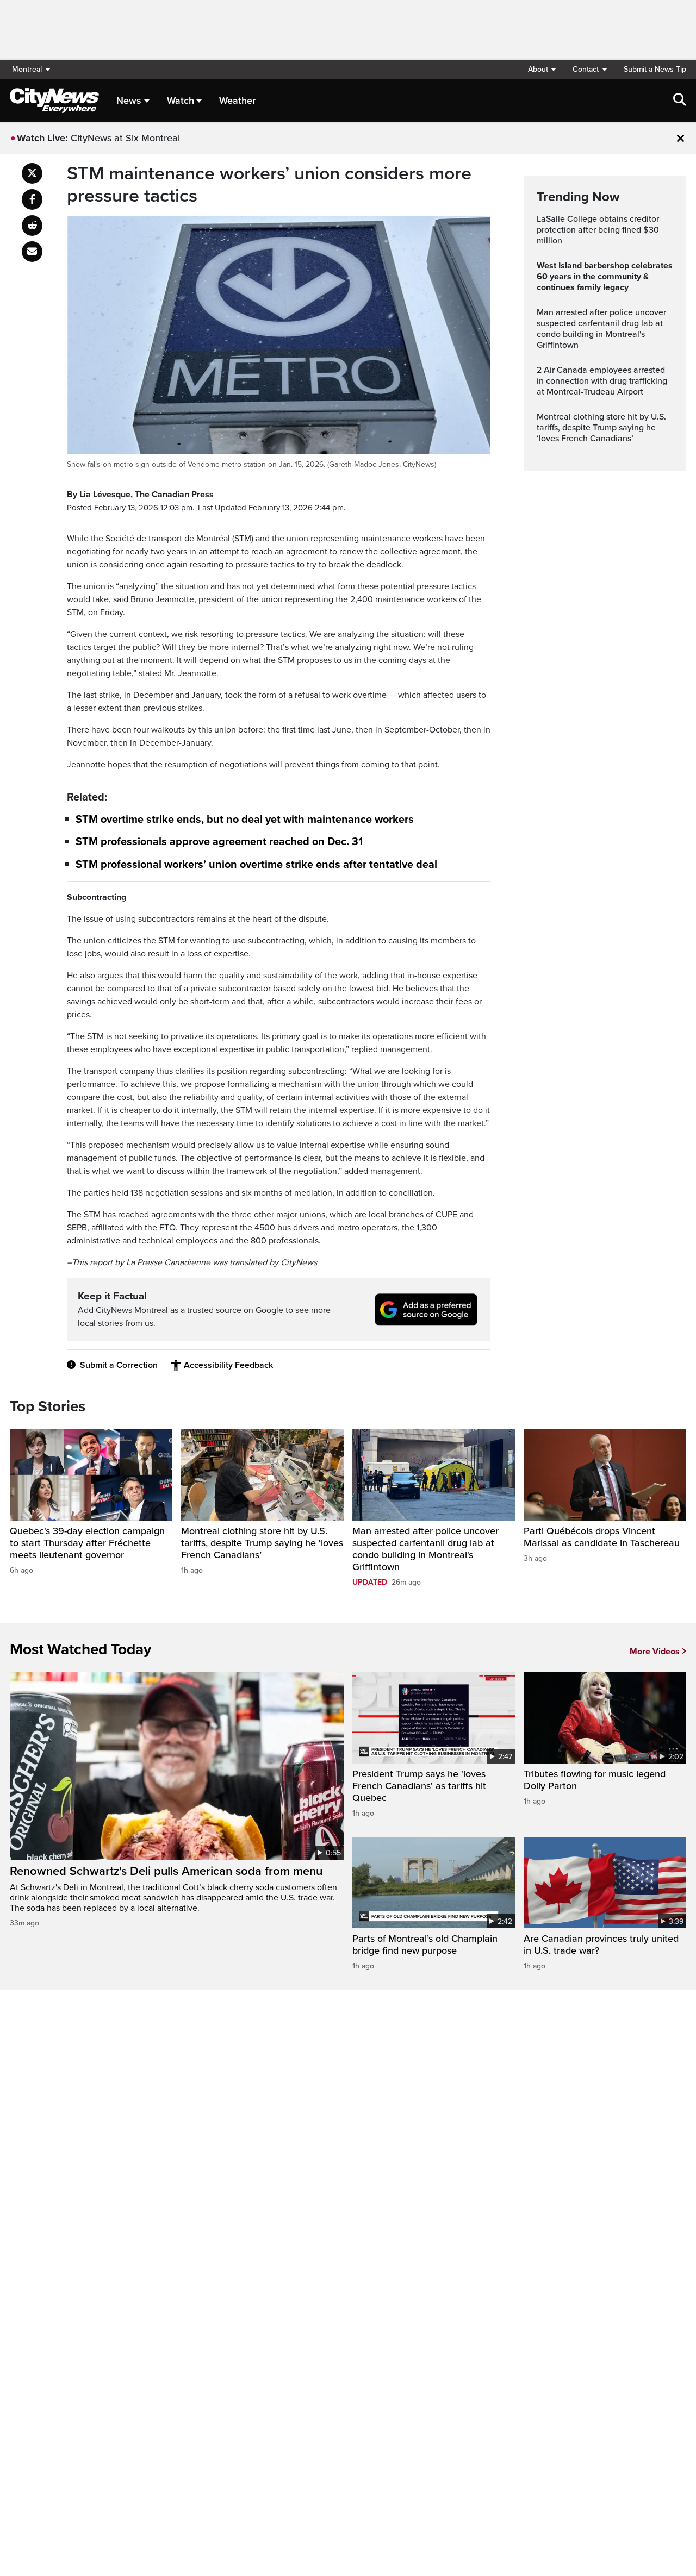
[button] (542, 69)
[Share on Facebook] (32, 199)
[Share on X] (32, 173)
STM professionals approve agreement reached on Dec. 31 (219, 842)
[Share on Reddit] (32, 226)
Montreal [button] (27, 69)
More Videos (655, 1652)
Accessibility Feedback (228, 1365)
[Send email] (32, 252)
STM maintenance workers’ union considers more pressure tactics (269, 185)
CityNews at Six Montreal (125, 138)
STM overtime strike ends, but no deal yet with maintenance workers (245, 820)
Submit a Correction (119, 1365)
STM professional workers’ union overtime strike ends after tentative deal (256, 865)
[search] (680, 101)
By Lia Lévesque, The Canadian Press (140, 495)
